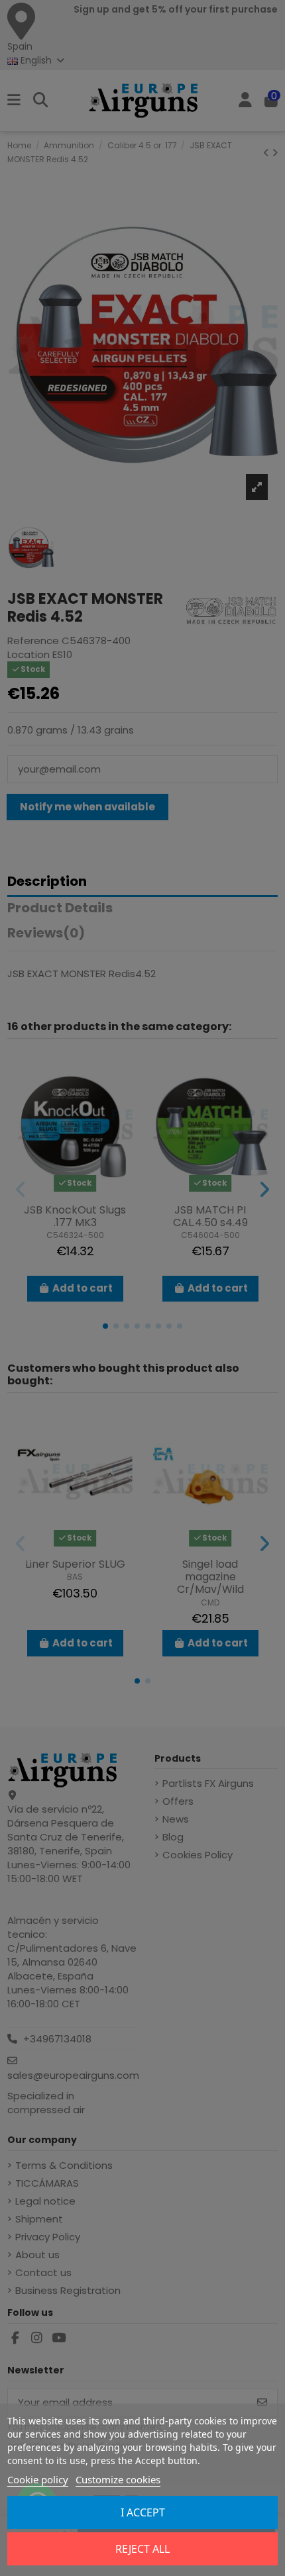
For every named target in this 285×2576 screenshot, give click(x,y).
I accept (143, 2512)
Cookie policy (38, 2479)
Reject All (142, 2549)
